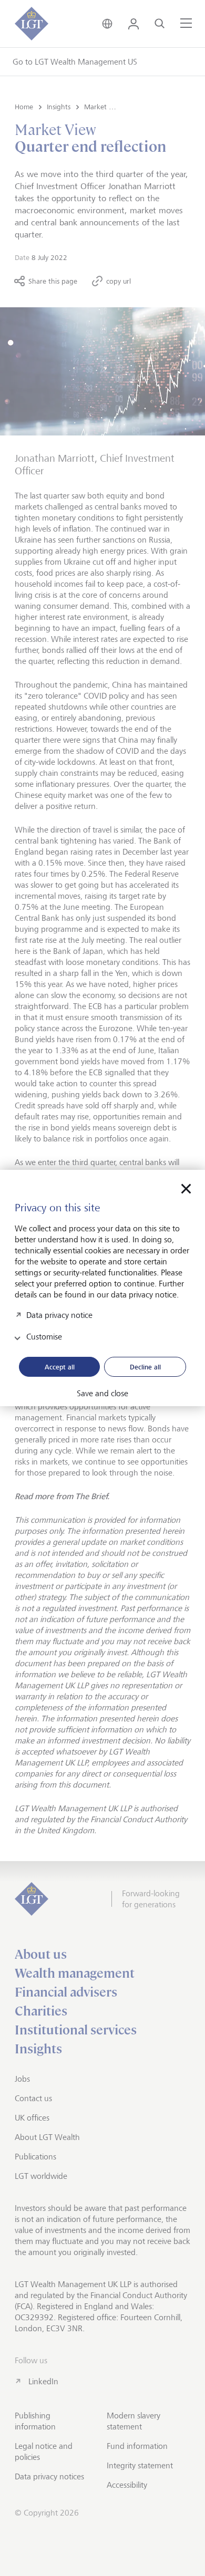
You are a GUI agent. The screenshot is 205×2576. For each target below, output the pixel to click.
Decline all (145, 1367)
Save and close (102, 1394)
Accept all (60, 1367)
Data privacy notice (59, 1315)
